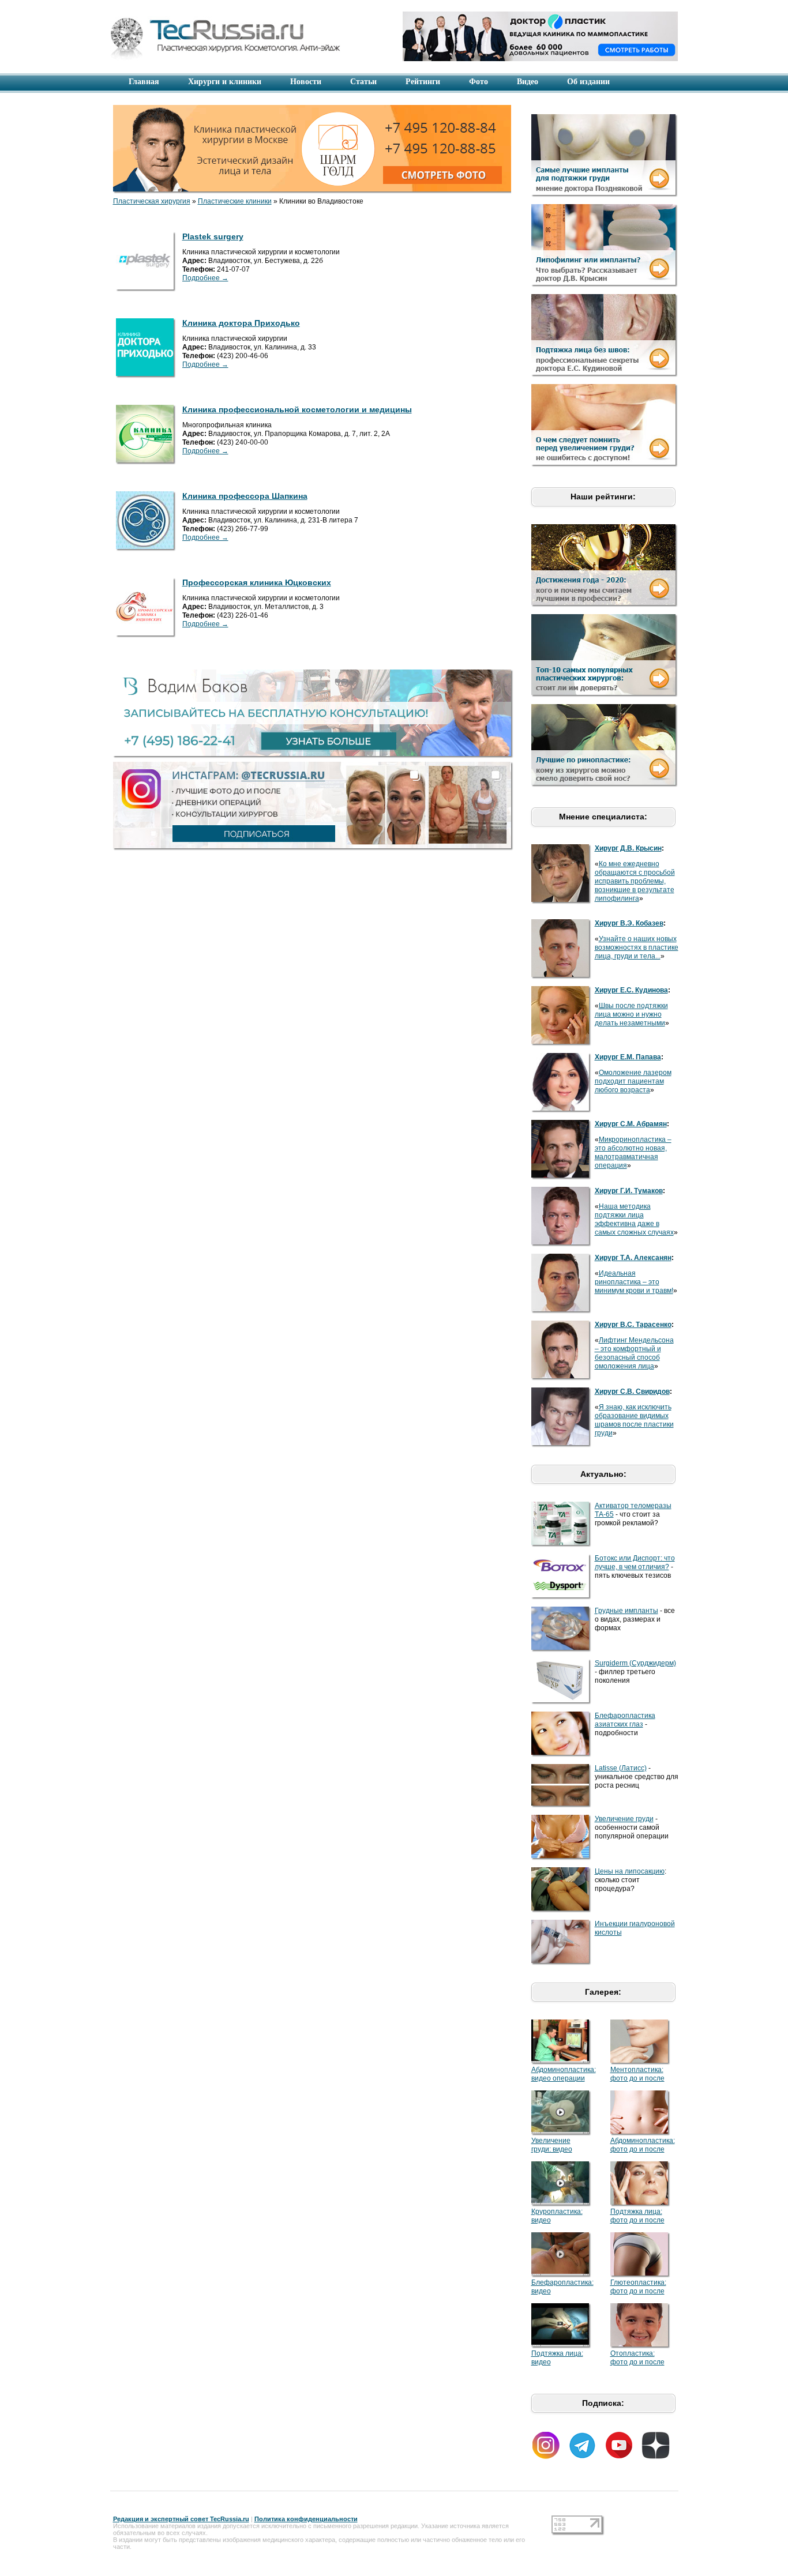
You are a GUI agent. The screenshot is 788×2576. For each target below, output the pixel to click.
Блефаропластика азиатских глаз (625, 1720)
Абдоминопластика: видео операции (564, 2074)
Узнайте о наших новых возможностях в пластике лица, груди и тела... (637, 947)
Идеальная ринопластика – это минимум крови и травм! (634, 1282)
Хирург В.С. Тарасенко (633, 1325)
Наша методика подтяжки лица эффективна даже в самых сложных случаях (634, 1219)
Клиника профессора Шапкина (245, 496)
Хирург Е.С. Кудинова (631, 990)
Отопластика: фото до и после (637, 2358)
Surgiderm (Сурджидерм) (635, 1663)
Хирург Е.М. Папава (628, 1057)
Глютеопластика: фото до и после (638, 2287)
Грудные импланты (626, 1611)
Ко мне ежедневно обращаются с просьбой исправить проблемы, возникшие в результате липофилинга (635, 881)
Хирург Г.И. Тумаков (629, 1191)
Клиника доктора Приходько (241, 323)
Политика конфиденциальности (306, 2519)
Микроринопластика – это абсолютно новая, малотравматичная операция (633, 1152)
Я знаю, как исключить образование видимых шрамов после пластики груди (634, 1420)
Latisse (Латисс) (621, 1768)
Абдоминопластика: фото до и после (643, 2145)
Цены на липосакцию (630, 1871)
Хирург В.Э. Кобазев (629, 923)
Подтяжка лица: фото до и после (637, 2216)
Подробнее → (205, 278)
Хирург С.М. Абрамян (631, 1124)
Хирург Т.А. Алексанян (633, 1258)
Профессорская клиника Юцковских (257, 582)
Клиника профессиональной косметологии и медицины (297, 409)
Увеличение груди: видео (552, 2145)
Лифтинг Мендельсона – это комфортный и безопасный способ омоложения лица (634, 1353)
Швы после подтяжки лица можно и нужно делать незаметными (631, 1014)
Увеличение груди (624, 1819)
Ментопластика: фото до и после (637, 2074)
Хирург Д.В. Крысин (628, 848)
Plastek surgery (213, 236)
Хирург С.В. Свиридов (632, 1392)
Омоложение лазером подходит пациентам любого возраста (633, 1081)
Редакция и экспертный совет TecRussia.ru (181, 2519)
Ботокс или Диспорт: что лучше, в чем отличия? (635, 1562)
